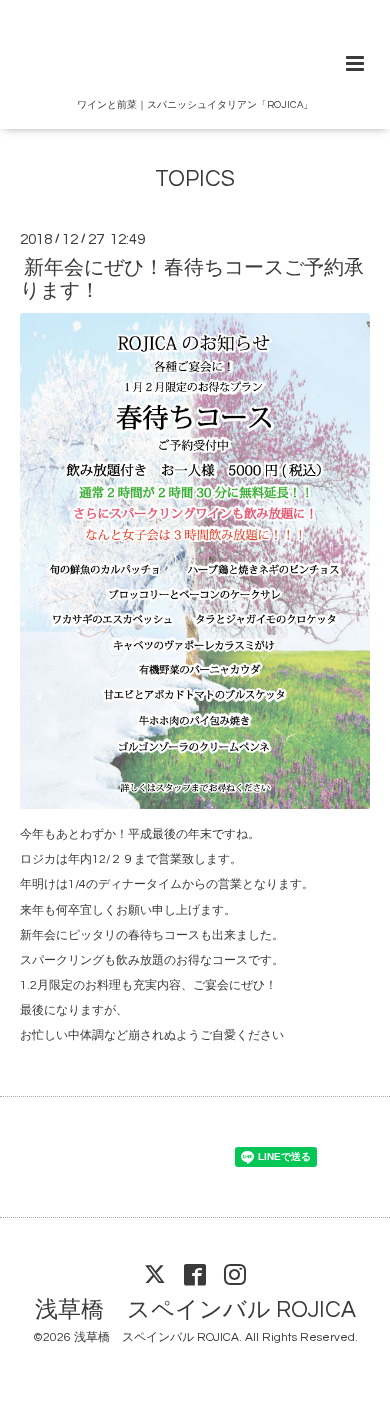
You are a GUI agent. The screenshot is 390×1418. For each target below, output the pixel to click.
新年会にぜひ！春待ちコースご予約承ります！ (192, 279)
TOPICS (195, 179)
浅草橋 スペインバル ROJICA (195, 1309)
